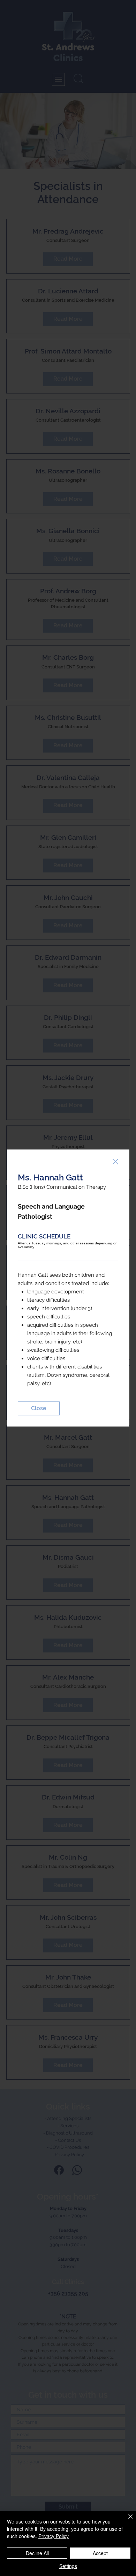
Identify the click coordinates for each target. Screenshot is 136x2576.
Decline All (37, 2553)
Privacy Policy (54, 2536)
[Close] (126, 2521)
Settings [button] (68, 2566)
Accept (100, 2553)
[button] (115, 1162)
